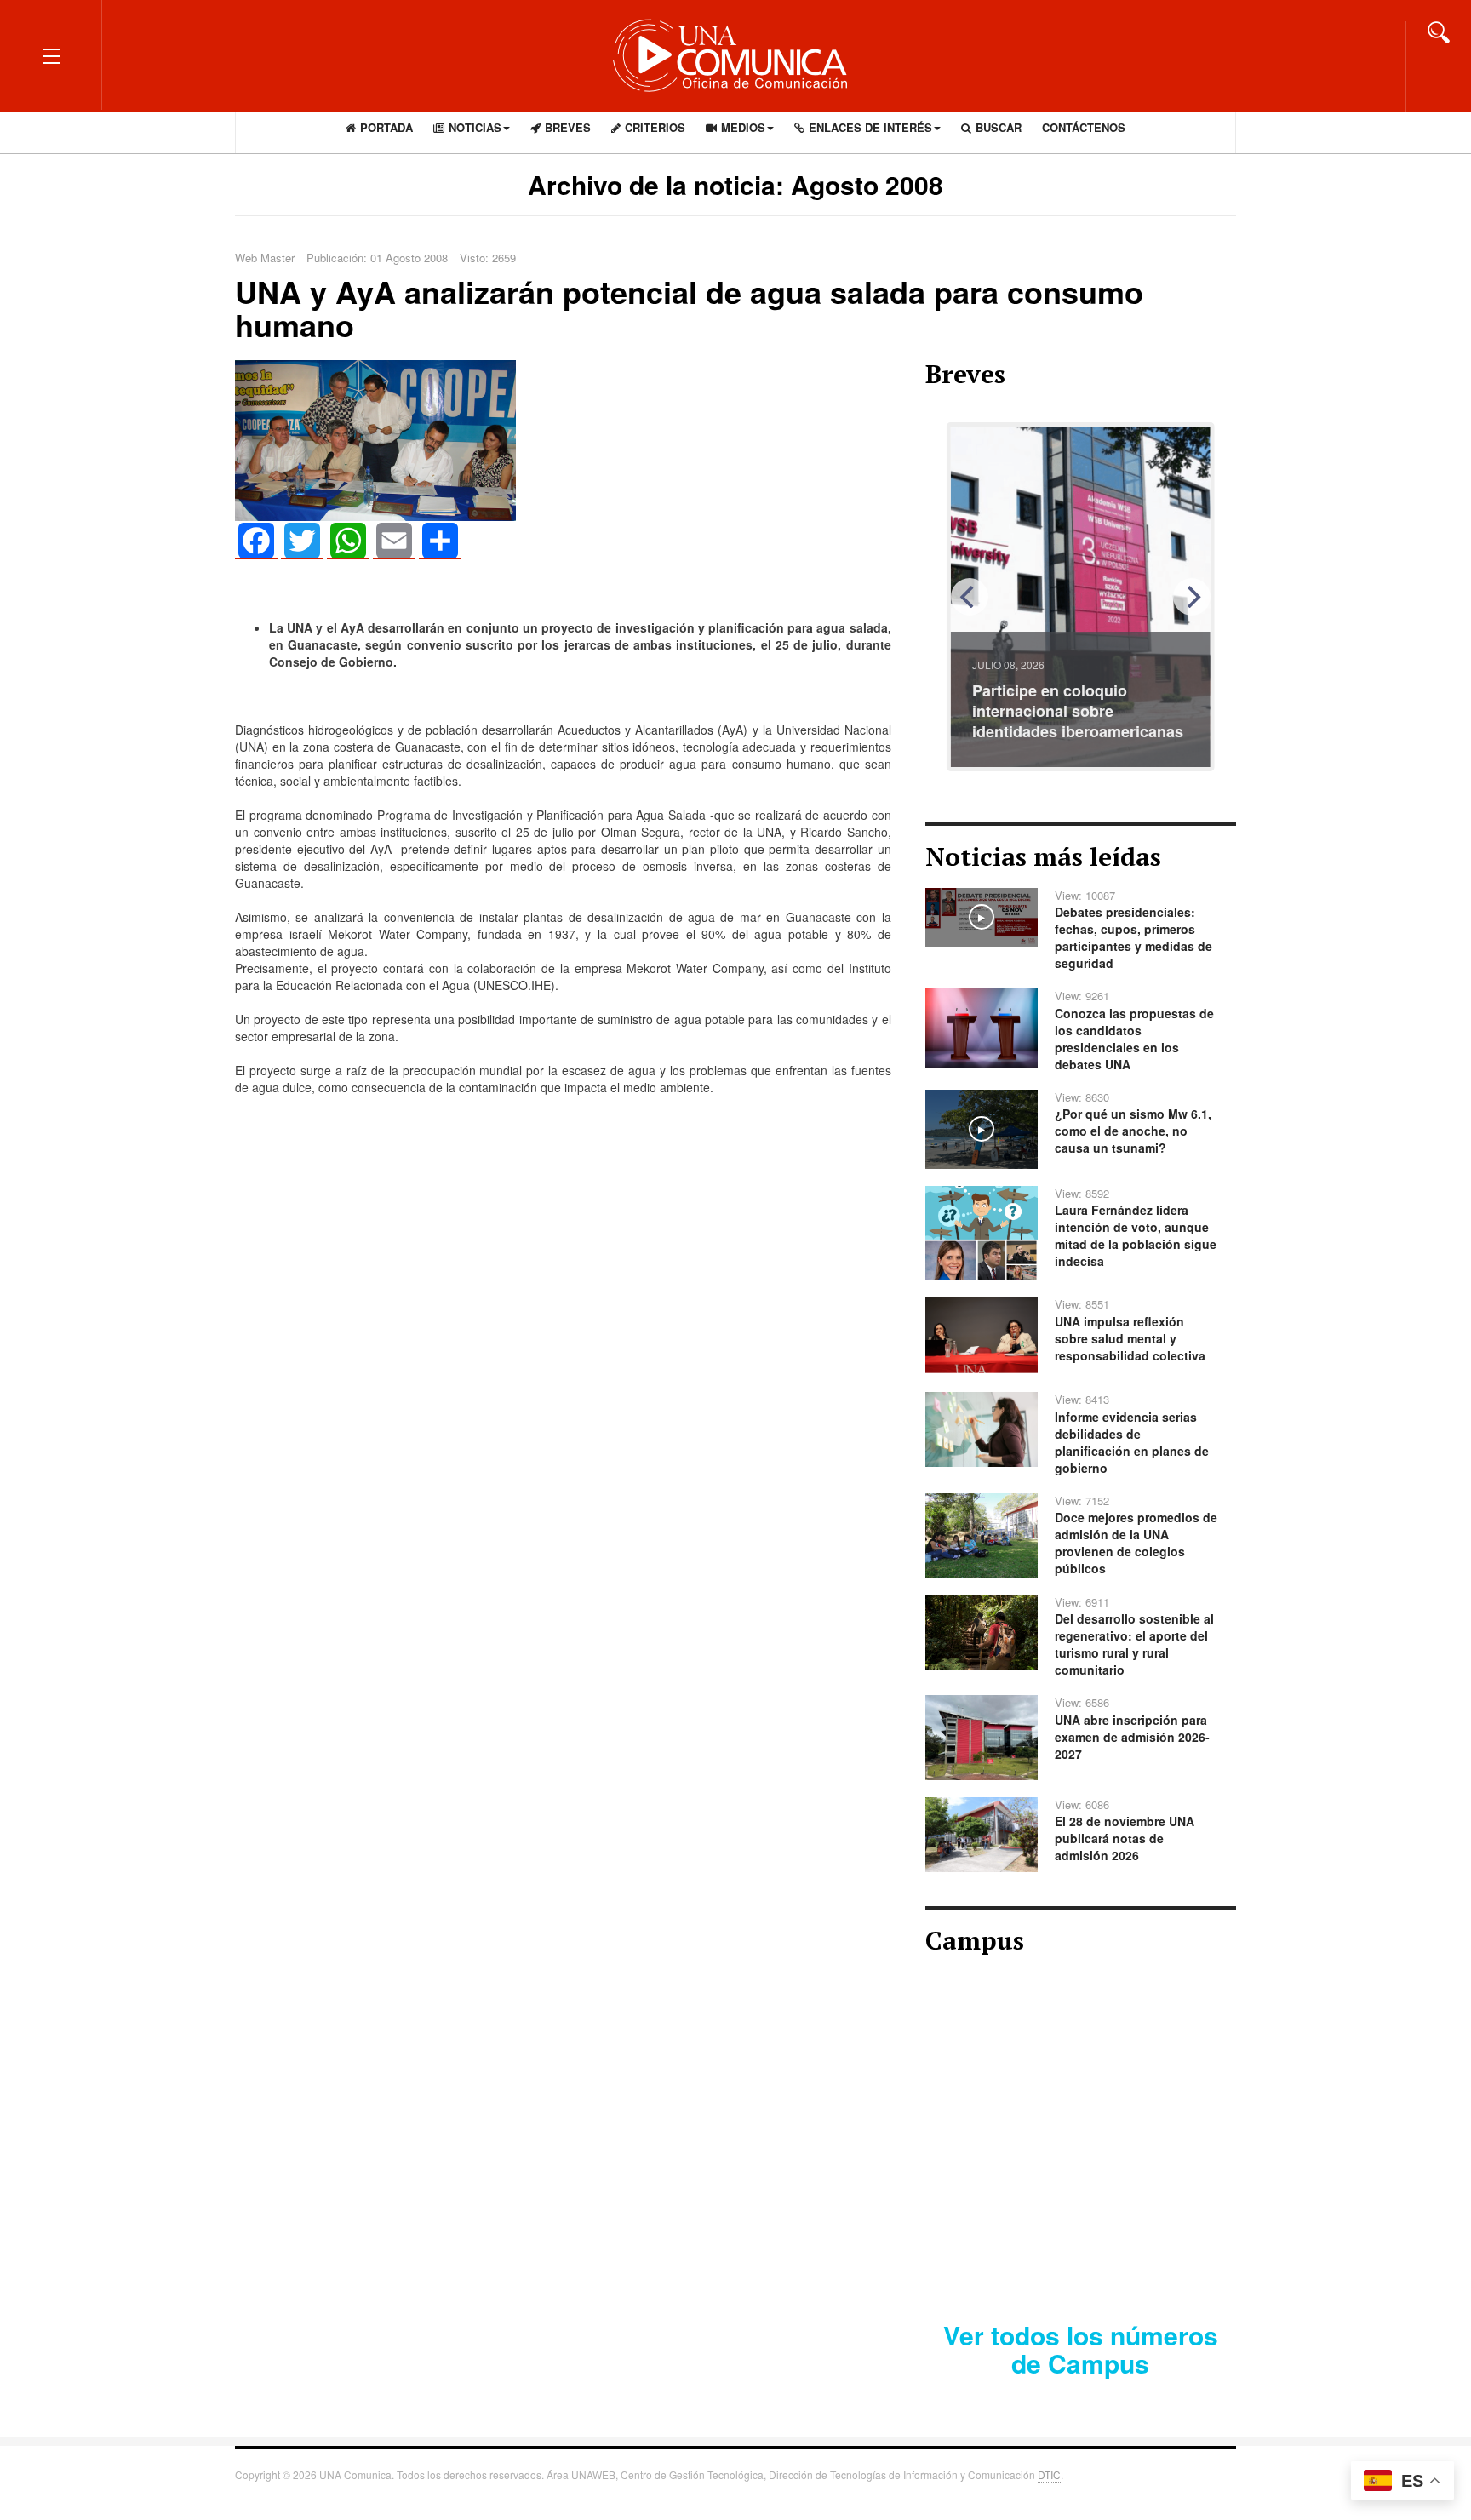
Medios (743, 127)
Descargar (1142, 2248)
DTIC (1049, 2474)
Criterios (655, 127)
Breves (568, 127)
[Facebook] (256, 541)
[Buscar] (1439, 31)
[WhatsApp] (348, 541)
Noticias (475, 127)
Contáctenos (1084, 127)
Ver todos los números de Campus (1081, 2349)
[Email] (394, 541)
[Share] (440, 541)
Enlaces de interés (870, 127)
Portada (386, 127)
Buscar (999, 127)
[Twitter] (302, 541)
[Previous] (970, 597)
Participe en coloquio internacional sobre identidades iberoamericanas (1078, 711)
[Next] (1192, 597)
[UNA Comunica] (735, 55)
